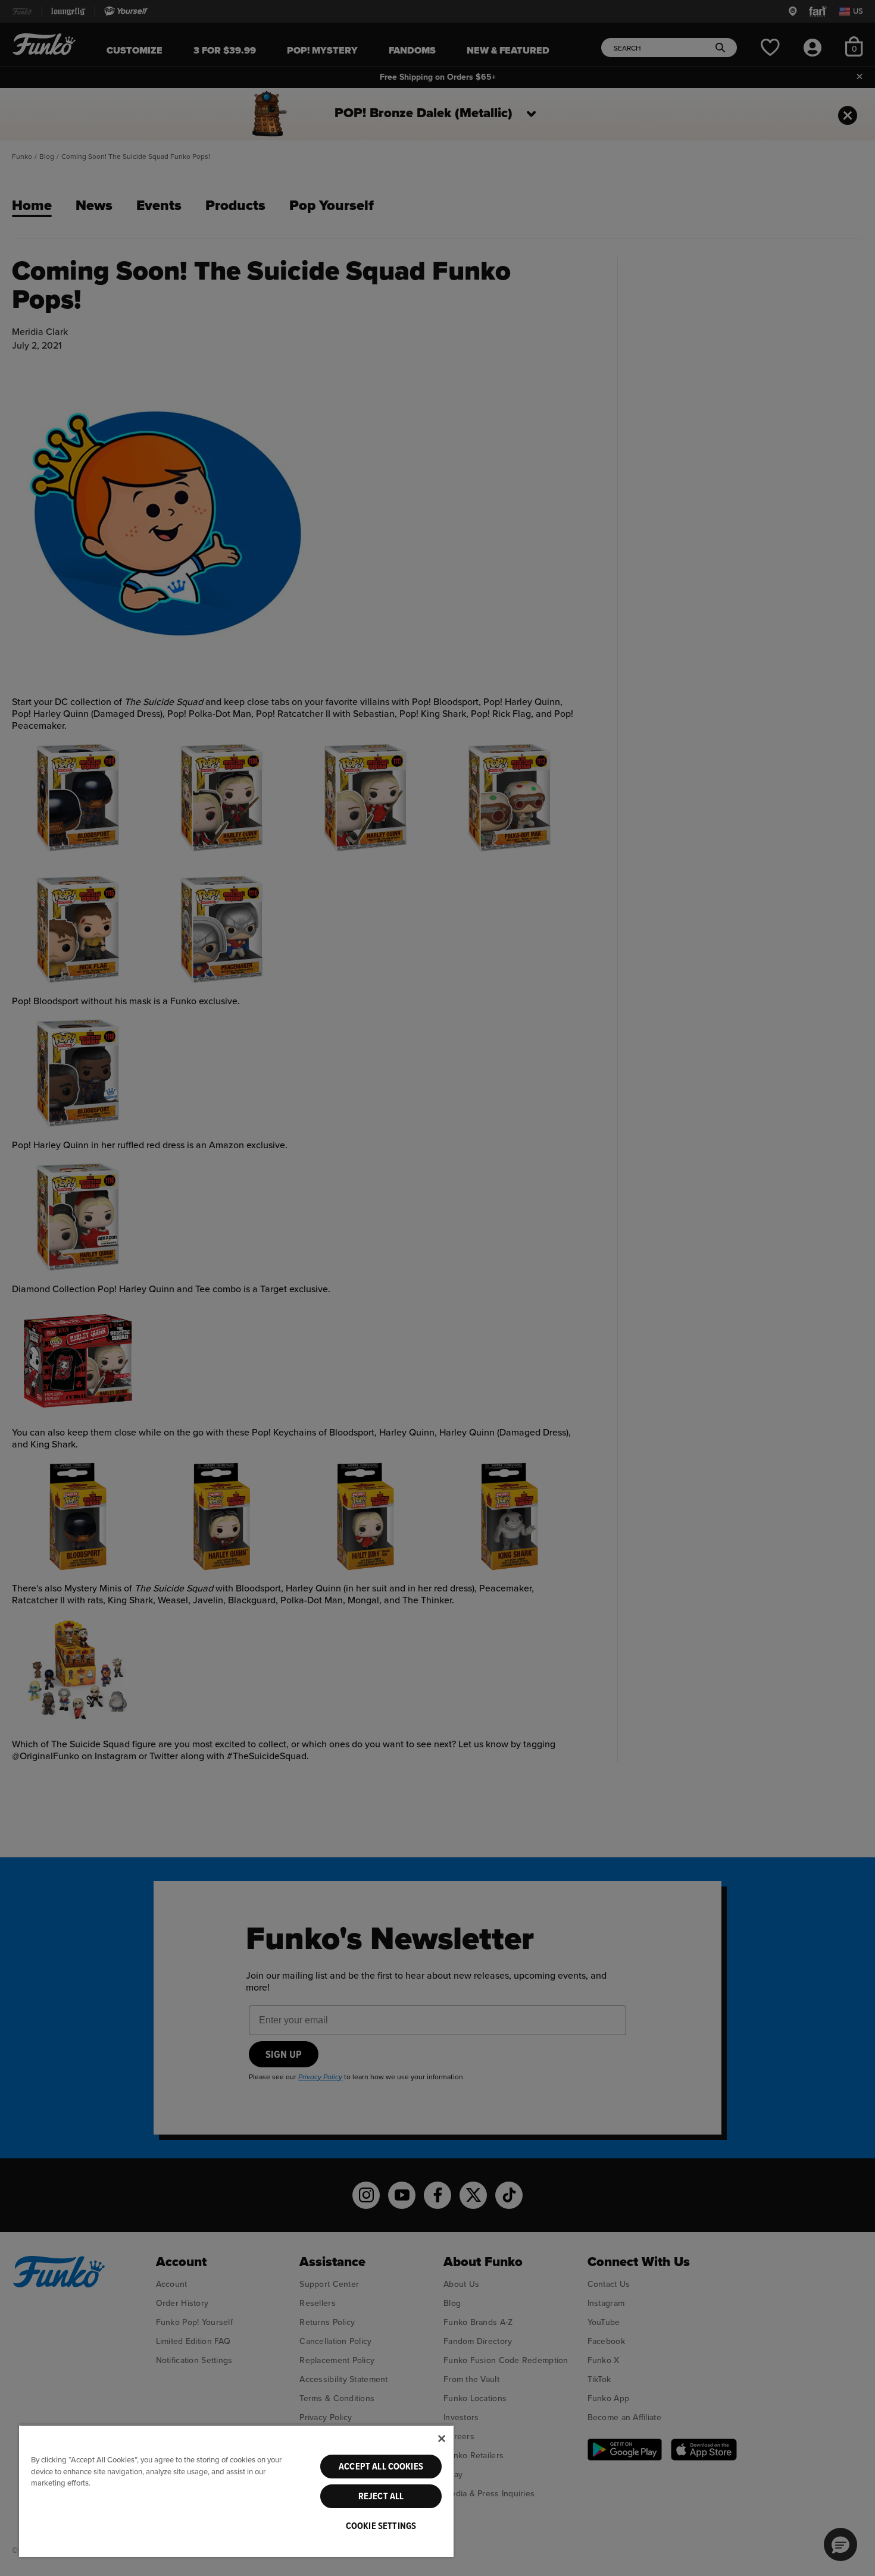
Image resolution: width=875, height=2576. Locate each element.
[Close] (442, 2439)
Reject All (381, 2496)
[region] (236, 2491)
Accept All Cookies (381, 2467)
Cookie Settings (381, 2526)
